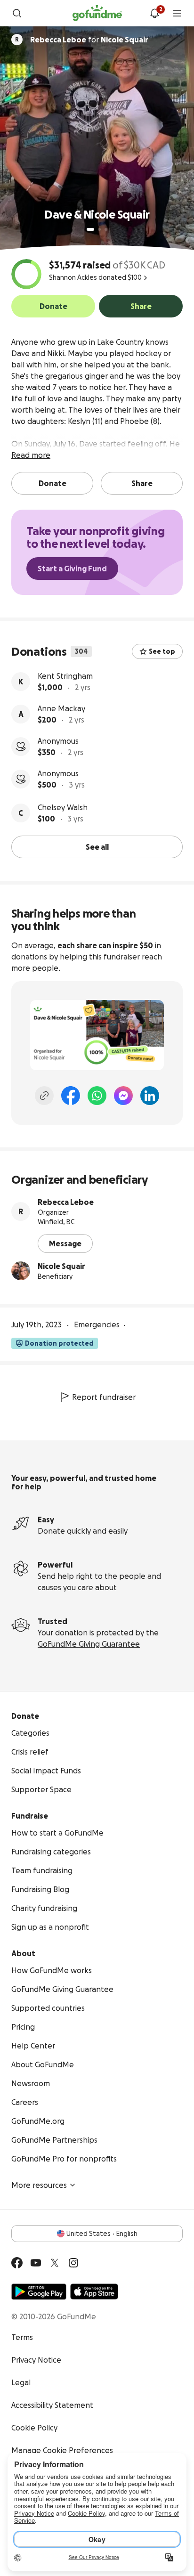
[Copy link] (44, 1096)
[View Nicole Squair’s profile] (21, 1271)
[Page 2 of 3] (99, 229)
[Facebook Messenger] (123, 1096)
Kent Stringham (65, 676)
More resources (39, 2185)
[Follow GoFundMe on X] (55, 2263)
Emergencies (97, 1325)
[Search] (17, 13)
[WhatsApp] (97, 1096)
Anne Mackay (61, 708)
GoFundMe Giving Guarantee (89, 1644)
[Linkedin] (150, 1096)
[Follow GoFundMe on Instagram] (73, 2263)
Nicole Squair (61, 1266)
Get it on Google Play (39, 2292)
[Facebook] (71, 1096)
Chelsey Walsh (63, 807)
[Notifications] (154, 13)
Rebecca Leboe (66, 1202)
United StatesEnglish (102, 2234)
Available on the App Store (94, 2292)
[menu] (177, 13)
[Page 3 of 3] (106, 229)
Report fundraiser (104, 1397)
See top (162, 651)
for (89, 40)
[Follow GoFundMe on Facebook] (17, 2263)
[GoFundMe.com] (97, 13)
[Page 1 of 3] (90, 229)
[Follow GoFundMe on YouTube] (36, 2263)
